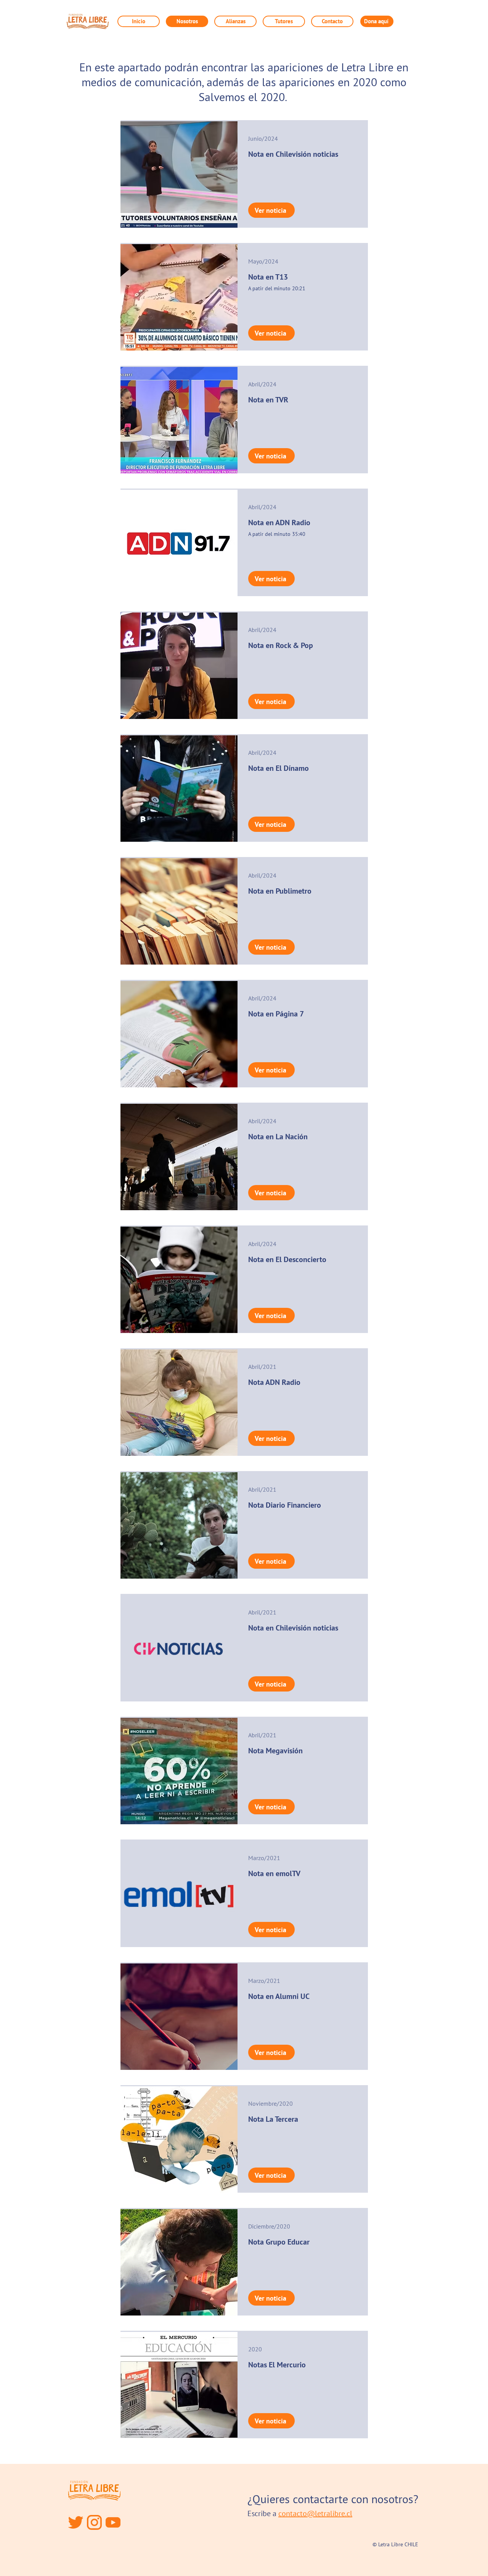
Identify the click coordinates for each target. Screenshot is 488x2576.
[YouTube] (113, 2522)
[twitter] (76, 2522)
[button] (235, 21)
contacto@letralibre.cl (315, 2513)
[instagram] (94, 2522)
